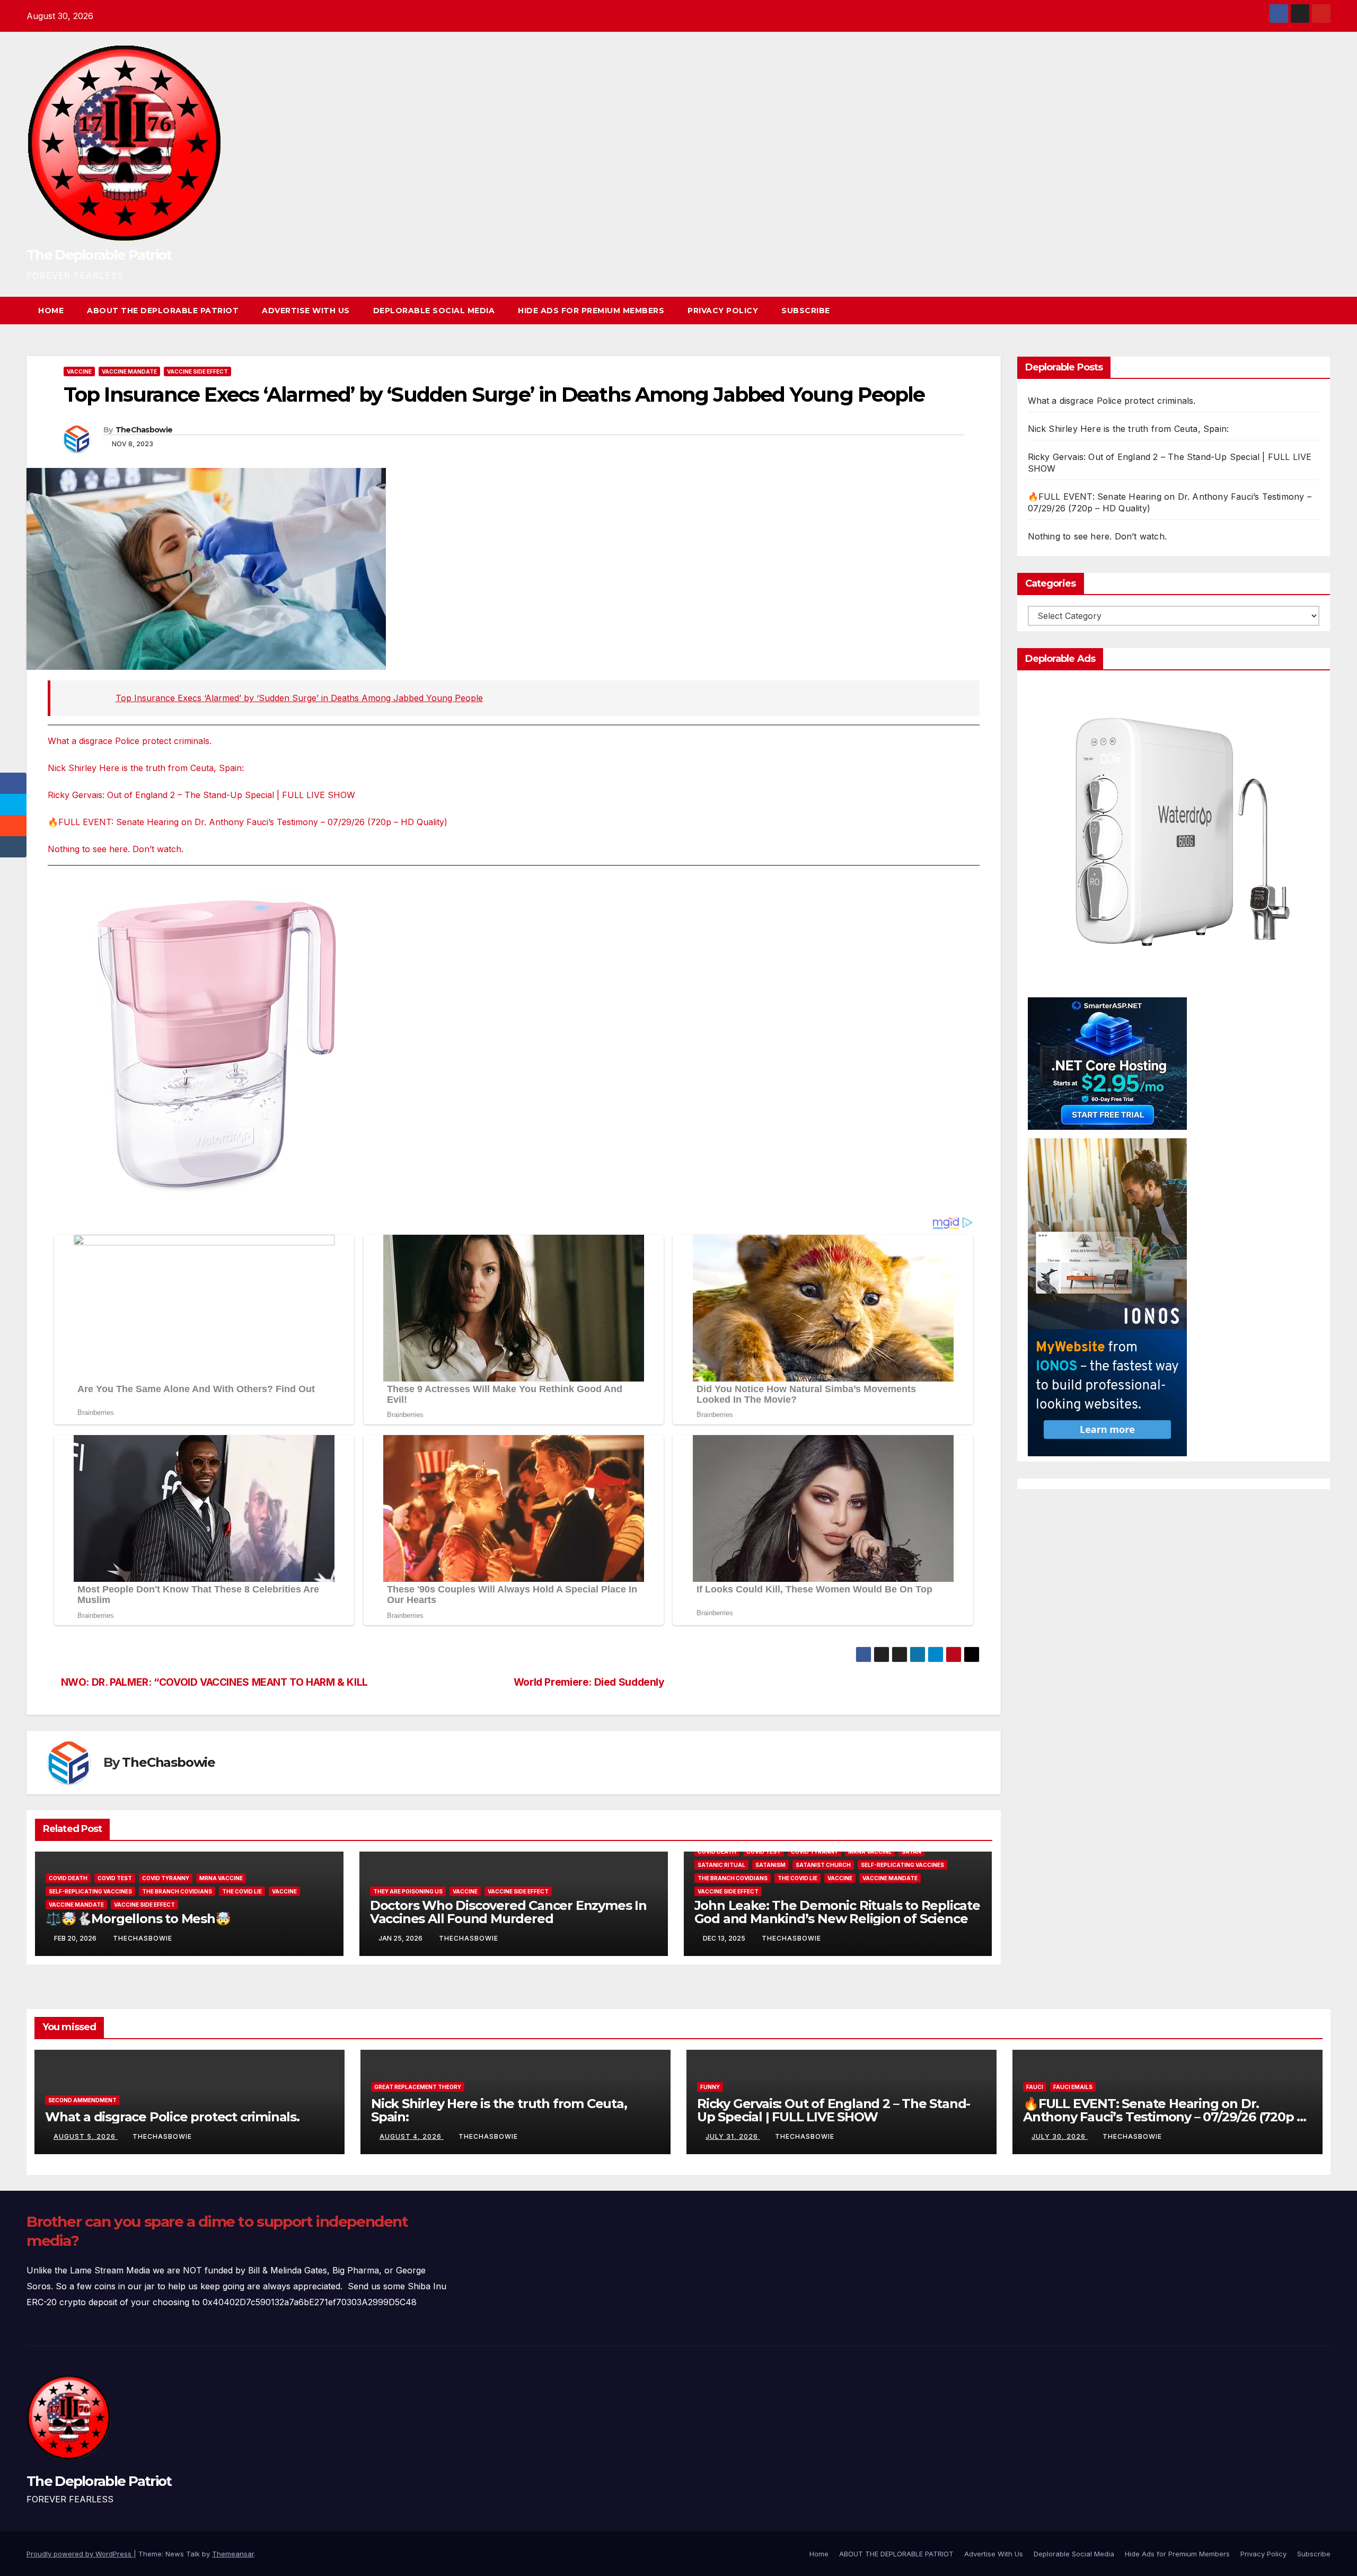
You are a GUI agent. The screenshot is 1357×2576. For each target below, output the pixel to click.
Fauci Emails (1073, 2087)
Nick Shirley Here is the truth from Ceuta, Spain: (146, 768)
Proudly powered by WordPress (80, 2554)
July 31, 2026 (733, 2136)
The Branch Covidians (177, 1891)
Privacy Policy (723, 311)
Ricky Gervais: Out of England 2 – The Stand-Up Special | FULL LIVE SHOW (201, 795)
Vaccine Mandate (129, 371)
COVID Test (115, 1878)
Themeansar (233, 2554)
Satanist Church (823, 1865)
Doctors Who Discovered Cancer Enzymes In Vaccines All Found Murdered (508, 1912)
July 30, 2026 (1060, 2136)
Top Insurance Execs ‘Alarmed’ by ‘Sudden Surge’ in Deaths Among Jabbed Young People (299, 698)
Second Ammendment (82, 2100)
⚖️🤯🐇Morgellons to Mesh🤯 (138, 1919)
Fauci (1035, 2087)
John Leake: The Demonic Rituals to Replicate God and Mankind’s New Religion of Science (837, 1912)
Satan (911, 1852)
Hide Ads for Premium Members (591, 311)
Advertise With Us (306, 311)
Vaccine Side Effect (197, 371)
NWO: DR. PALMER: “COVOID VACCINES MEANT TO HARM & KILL (214, 1682)
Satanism (770, 1865)
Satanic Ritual (721, 1865)
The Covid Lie (242, 1891)
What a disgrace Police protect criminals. (130, 741)
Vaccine (79, 371)
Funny (710, 2087)
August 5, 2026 (86, 2136)
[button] (1303, 311)
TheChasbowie (144, 430)
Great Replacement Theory (418, 2087)
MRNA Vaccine (221, 1878)
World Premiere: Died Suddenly (589, 1682)
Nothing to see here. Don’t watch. (116, 849)
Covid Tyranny (166, 1878)
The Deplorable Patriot (99, 255)
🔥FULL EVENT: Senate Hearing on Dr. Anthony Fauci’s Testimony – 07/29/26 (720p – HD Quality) (248, 822)
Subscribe (806, 311)
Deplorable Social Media (434, 311)
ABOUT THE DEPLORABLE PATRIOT (163, 311)
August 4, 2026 (412, 2136)
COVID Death (68, 1878)
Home (51, 311)
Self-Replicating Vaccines (90, 1891)
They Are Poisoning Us (408, 1891)
